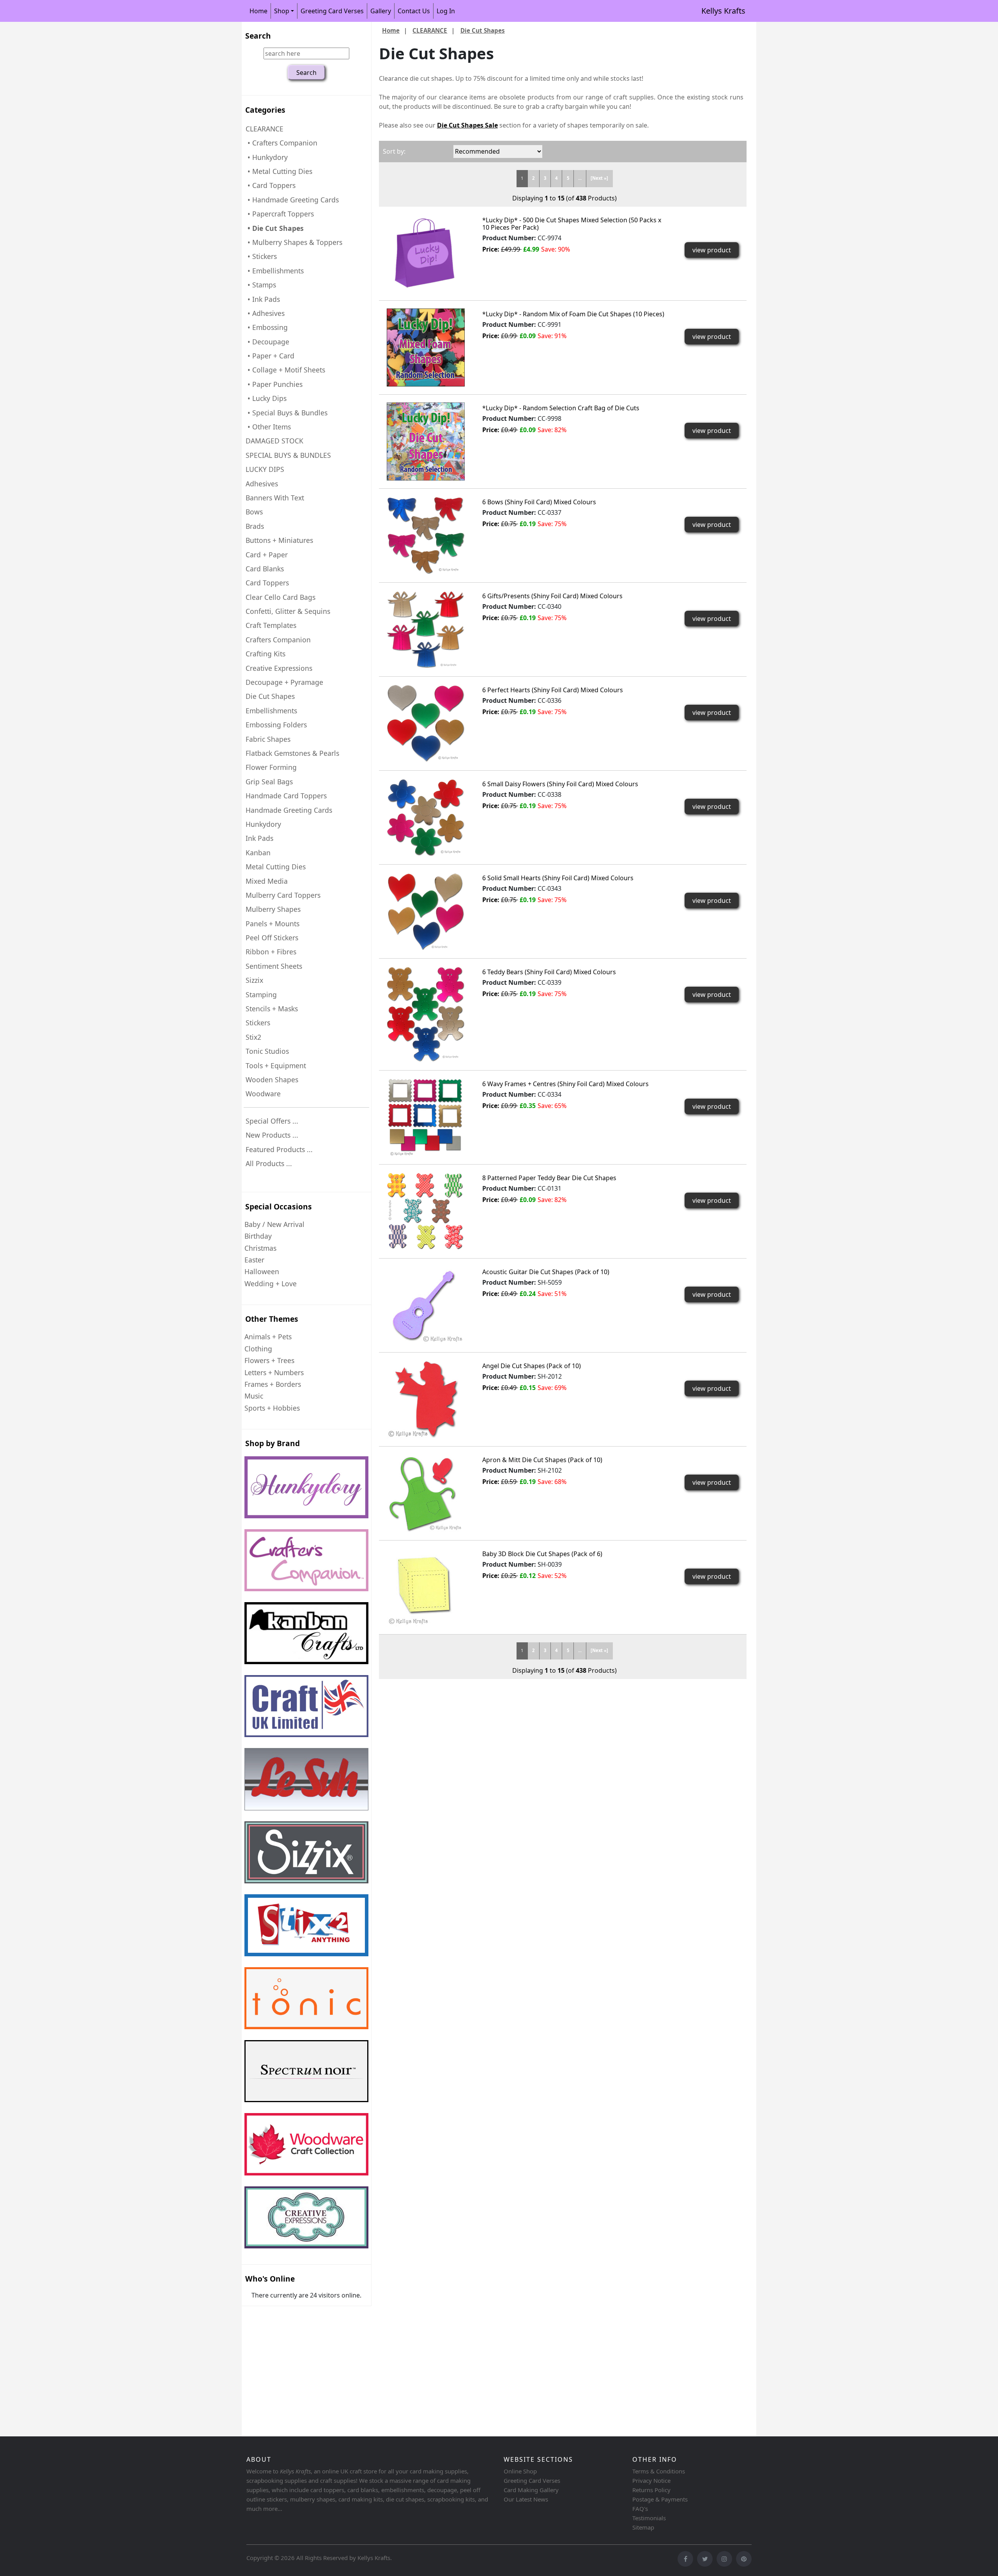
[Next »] (599, 178)
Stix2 (253, 1037)
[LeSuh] (306, 1779)
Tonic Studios (267, 1051)
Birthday (258, 1236)
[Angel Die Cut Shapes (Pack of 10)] (426, 1399)
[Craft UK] (306, 1706)
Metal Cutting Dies (276, 867)
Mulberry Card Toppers (283, 895)
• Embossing (267, 327)
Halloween (262, 1271)
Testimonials (649, 2518)
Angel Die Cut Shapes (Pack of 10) (532, 1366)
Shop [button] (282, 11)
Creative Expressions (279, 668)
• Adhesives (265, 313)
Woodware (263, 1094)
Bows (254, 512)
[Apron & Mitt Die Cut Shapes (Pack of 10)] (426, 1493)
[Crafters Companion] (306, 1560)
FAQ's (640, 2509)
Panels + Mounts (273, 924)
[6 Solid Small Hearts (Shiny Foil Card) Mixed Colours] (426, 911)
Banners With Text (275, 498)
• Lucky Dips (266, 398)
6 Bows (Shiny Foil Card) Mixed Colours (539, 502)
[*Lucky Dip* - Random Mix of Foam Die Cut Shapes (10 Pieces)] (426, 347)
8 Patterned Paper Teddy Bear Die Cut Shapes (549, 1178)
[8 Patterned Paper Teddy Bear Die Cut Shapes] (426, 1211)
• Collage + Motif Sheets (285, 370)
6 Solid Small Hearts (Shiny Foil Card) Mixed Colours (558, 878)
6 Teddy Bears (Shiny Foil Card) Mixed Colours (549, 972)
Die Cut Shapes (270, 696)
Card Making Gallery (531, 2490)
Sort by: (394, 151)
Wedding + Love (271, 1284)
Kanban (258, 853)
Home (258, 11)
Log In (446, 11)
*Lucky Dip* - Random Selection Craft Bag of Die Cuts (561, 408)
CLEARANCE (430, 30)
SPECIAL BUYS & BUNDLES (288, 455)
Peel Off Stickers (272, 938)
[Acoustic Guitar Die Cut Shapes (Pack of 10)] (426, 1305)
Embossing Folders (276, 725)
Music (254, 1396)
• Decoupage (267, 342)
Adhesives (262, 484)
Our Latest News (526, 2499)
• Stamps (261, 285)
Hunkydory (263, 824)
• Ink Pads (263, 299)
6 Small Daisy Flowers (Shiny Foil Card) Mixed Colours (560, 784)
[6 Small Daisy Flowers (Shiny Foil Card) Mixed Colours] (426, 817)
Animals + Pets (268, 1337)
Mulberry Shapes (273, 909)
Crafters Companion (278, 640)
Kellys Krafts (723, 11)
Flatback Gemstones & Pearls (292, 753)
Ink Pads (259, 838)
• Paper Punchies (274, 384)
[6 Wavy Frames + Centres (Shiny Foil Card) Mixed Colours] (426, 1117)
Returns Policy (651, 2490)
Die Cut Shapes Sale (467, 125)
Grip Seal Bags (269, 782)
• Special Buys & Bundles (287, 413)
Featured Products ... (279, 1149)
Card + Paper (267, 555)
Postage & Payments (660, 2499)
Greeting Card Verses (332, 11)
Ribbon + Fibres (271, 952)
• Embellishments (275, 271)
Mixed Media (267, 881)
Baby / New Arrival (274, 1224)
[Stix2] (306, 1852)
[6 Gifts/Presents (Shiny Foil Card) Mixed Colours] (426, 629)
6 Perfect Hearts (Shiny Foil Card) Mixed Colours (553, 690)
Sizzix (254, 980)
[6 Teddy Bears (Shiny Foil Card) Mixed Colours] (426, 1014)
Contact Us (414, 11)
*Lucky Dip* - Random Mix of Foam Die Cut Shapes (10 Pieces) (573, 314)
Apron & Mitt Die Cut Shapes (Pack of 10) (542, 1460)
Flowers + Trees (269, 1360)
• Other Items (268, 427)
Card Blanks (265, 569)
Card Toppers (267, 583)
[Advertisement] (476, 2372)
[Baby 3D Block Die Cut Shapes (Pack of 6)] (426, 1587)
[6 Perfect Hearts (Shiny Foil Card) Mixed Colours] (426, 723)
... (580, 178)
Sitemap (643, 2527)
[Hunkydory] (306, 1487)
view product (712, 250)
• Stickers (261, 256)
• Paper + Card (270, 356)
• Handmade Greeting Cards (292, 200)
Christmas (260, 1248)
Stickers (258, 1023)
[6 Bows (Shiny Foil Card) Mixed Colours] (426, 535)
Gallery (381, 11)
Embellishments (271, 711)
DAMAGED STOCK (274, 441)
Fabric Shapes (268, 739)
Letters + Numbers (274, 1372)
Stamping (261, 995)
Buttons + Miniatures (279, 540)
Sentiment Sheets (274, 966)
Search (258, 36)
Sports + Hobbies (272, 1408)
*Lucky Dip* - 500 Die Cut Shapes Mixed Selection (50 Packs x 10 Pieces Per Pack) (572, 224)
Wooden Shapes (272, 1080)
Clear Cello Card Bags (280, 597)
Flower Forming (271, 767)
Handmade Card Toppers (286, 796)
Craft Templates (271, 625)
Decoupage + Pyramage (284, 682)
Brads (255, 526)
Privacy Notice (651, 2480)
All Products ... (269, 1163)
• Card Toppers (271, 185)
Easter (254, 1260)
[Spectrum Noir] (306, 2071)
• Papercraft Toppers (280, 214)
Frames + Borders (273, 1384)
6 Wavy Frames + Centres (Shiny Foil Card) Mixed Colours (565, 1084)
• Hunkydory (267, 157)
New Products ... (272, 1135)
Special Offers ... (272, 1121)
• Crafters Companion (281, 143)
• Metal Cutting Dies (279, 171)
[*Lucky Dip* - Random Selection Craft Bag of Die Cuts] (426, 441)
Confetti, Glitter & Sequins (288, 611)
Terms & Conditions (659, 2471)
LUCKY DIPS (265, 469)
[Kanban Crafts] (306, 1633)
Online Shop (520, 2471)
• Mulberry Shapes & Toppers (294, 242)
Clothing (258, 1349)
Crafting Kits (265, 654)
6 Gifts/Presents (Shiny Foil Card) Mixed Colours (552, 596)
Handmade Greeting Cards (289, 810)
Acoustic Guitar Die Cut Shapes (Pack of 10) (546, 1272)
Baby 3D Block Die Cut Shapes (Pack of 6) (542, 1554)
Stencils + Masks (272, 1009)
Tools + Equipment (276, 1066)
